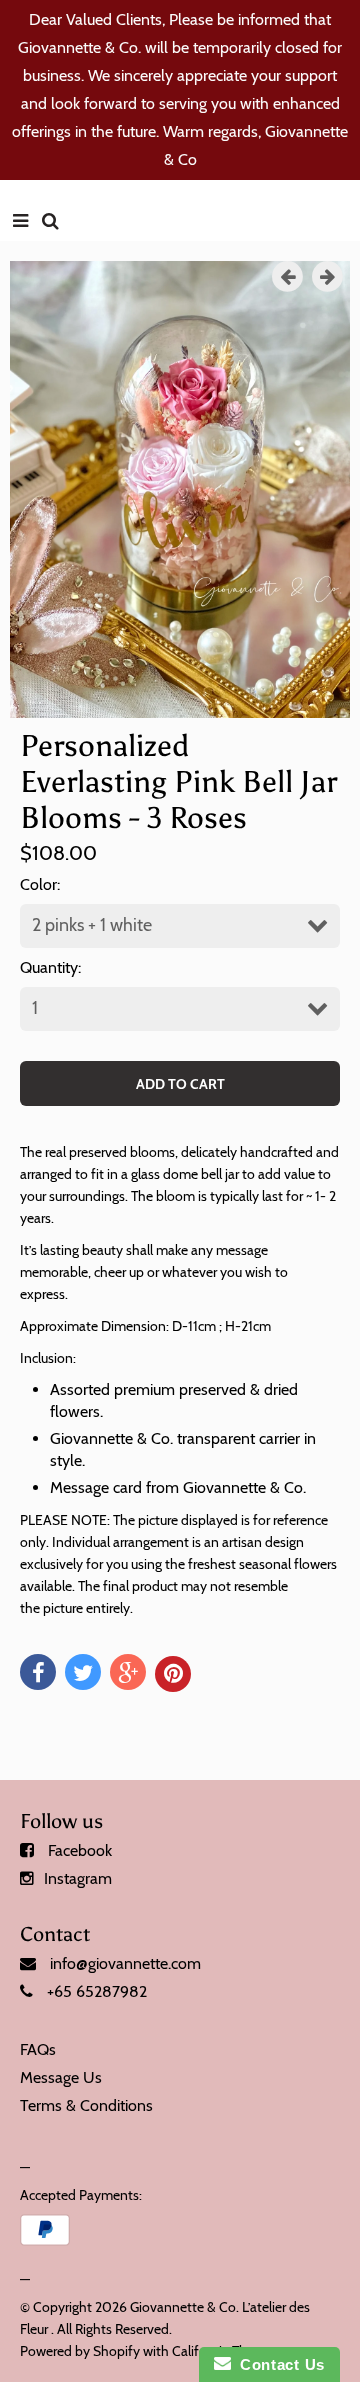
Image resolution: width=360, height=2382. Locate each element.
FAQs (38, 2049)
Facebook (80, 1850)
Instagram (78, 1878)
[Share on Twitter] (83, 1672)
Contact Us (278, 2364)
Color (38, 884)
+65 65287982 (97, 1991)
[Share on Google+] (128, 1672)
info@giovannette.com (125, 1963)
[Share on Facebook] (38, 1672)
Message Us (61, 2077)
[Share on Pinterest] (173, 1674)
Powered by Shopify (80, 2351)
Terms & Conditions (86, 2105)
